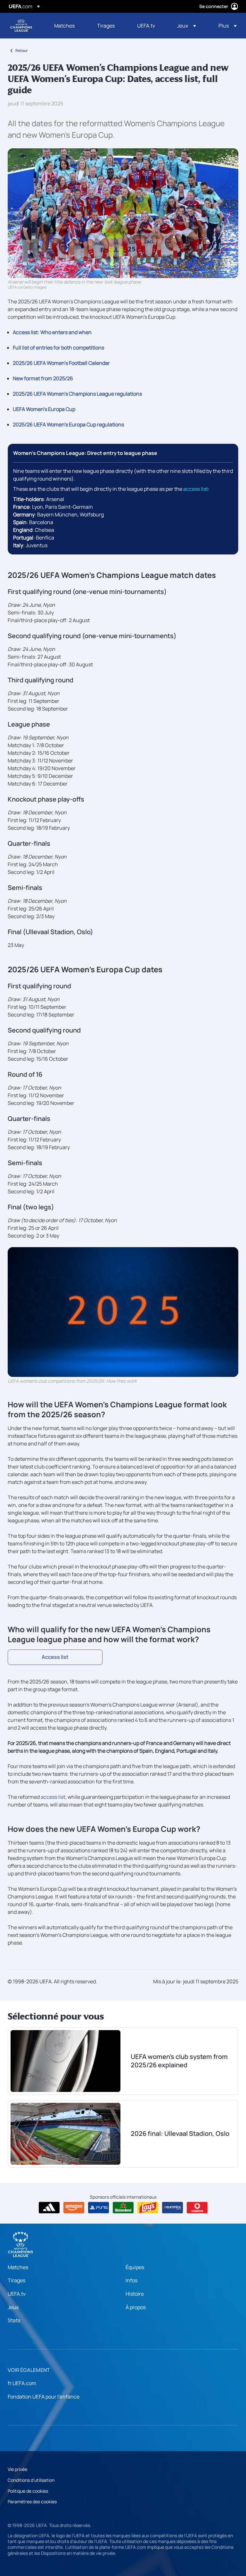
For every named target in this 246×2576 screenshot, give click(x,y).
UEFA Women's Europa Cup (44, 409)
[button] (187, 26)
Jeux (13, 2307)
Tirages (16, 2280)
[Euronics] (172, 2208)
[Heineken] (123, 2208)
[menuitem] (68, 26)
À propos (136, 2307)
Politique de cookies (28, 2491)
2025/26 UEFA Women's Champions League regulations (77, 394)
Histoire (135, 2294)
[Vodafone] (197, 2208)
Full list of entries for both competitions (58, 348)
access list (196, 489)
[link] (64, 26)
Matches (18, 2267)
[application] (123, 1312)
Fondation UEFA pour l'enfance (44, 2397)
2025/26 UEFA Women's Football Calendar (61, 363)
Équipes (135, 2267)
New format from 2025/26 (43, 378)
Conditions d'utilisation (31, 2480)
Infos (131, 2280)
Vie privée (17, 2469)
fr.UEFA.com (22, 2383)
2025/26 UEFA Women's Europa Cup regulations (68, 424)
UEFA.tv (17, 2294)
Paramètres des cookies (32, 2502)
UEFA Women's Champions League (21, 26)
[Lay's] (148, 2208)
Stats (14, 2320)
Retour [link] (22, 50)
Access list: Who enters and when (52, 332)
